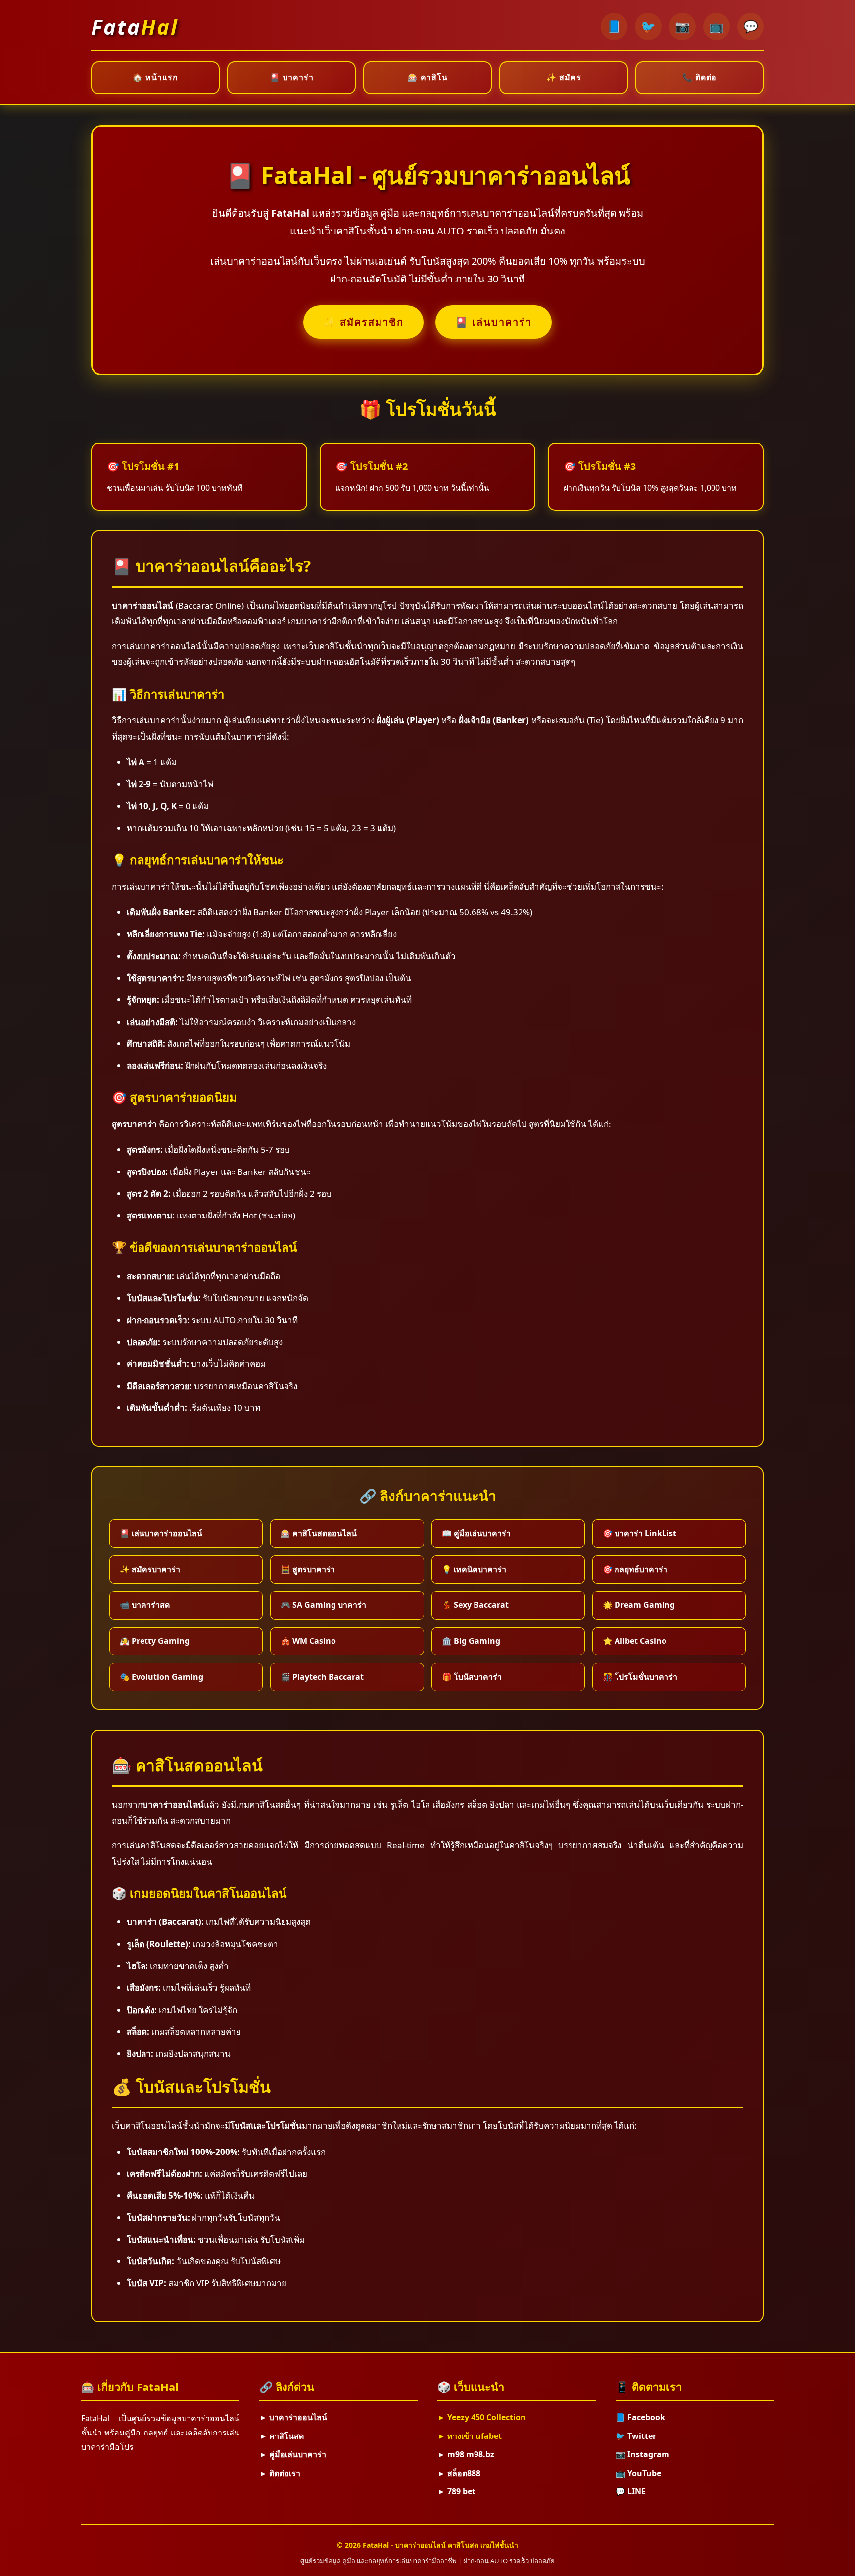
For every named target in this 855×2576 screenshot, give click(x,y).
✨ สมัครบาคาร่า (150, 1569)
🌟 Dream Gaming (639, 1605)
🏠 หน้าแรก (155, 77)
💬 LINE (631, 2491)
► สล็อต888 (459, 2473)
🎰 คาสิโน (428, 77)
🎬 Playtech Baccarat (322, 1677)
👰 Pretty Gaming (155, 1641)
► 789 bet (456, 2491)
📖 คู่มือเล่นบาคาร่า (476, 1533)
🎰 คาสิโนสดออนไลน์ (319, 1533)
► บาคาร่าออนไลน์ (293, 2417)
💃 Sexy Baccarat (475, 1605)
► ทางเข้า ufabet (470, 2436)
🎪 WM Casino (308, 1641)
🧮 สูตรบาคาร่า (308, 1569)
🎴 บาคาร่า (292, 77)
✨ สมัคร (564, 77)
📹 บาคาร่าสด (145, 1605)
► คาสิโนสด (282, 2436)
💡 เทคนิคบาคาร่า (474, 1569)
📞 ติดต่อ (700, 77)
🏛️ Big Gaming (471, 1641)
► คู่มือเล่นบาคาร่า (293, 2454)
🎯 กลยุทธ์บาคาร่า (635, 1569)
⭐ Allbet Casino (635, 1641)
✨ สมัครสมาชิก (363, 322)
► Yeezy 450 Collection (482, 2417)
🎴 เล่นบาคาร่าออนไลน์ (161, 1533)
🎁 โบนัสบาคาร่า (472, 1677)
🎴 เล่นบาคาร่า (494, 322)
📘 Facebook (640, 2417)
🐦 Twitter (636, 2436)
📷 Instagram (642, 2454)
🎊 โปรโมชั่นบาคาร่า (640, 1677)
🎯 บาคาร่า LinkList (640, 1533)
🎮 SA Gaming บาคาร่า (323, 1605)
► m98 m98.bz (466, 2454)
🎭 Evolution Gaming (162, 1677)
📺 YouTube (638, 2473)
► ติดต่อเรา (280, 2473)
